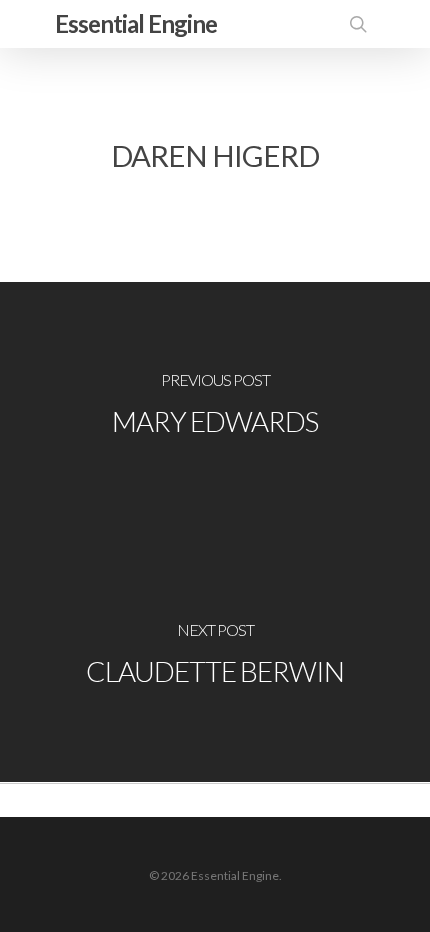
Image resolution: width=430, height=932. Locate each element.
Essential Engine (136, 23)
